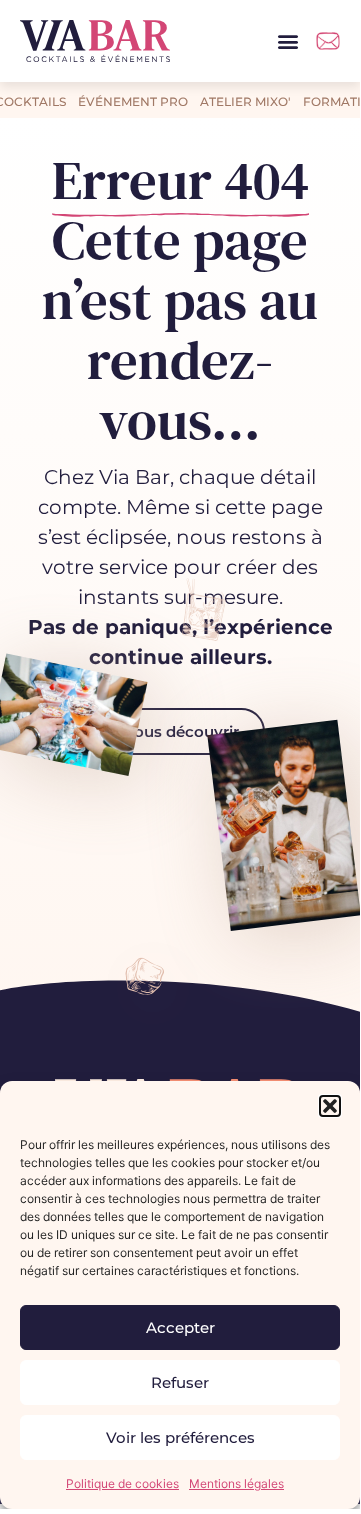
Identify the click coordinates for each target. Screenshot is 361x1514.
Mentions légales (236, 1483)
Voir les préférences (180, 1437)
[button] (330, 1106)
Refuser (180, 1382)
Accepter (180, 1327)
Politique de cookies (122, 1483)
